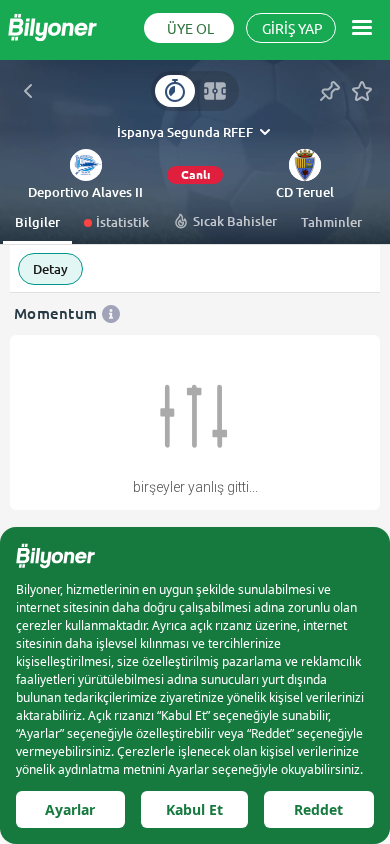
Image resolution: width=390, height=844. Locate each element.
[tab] (175, 91)
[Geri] (28, 91)
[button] (85, 193)
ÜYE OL (190, 29)
